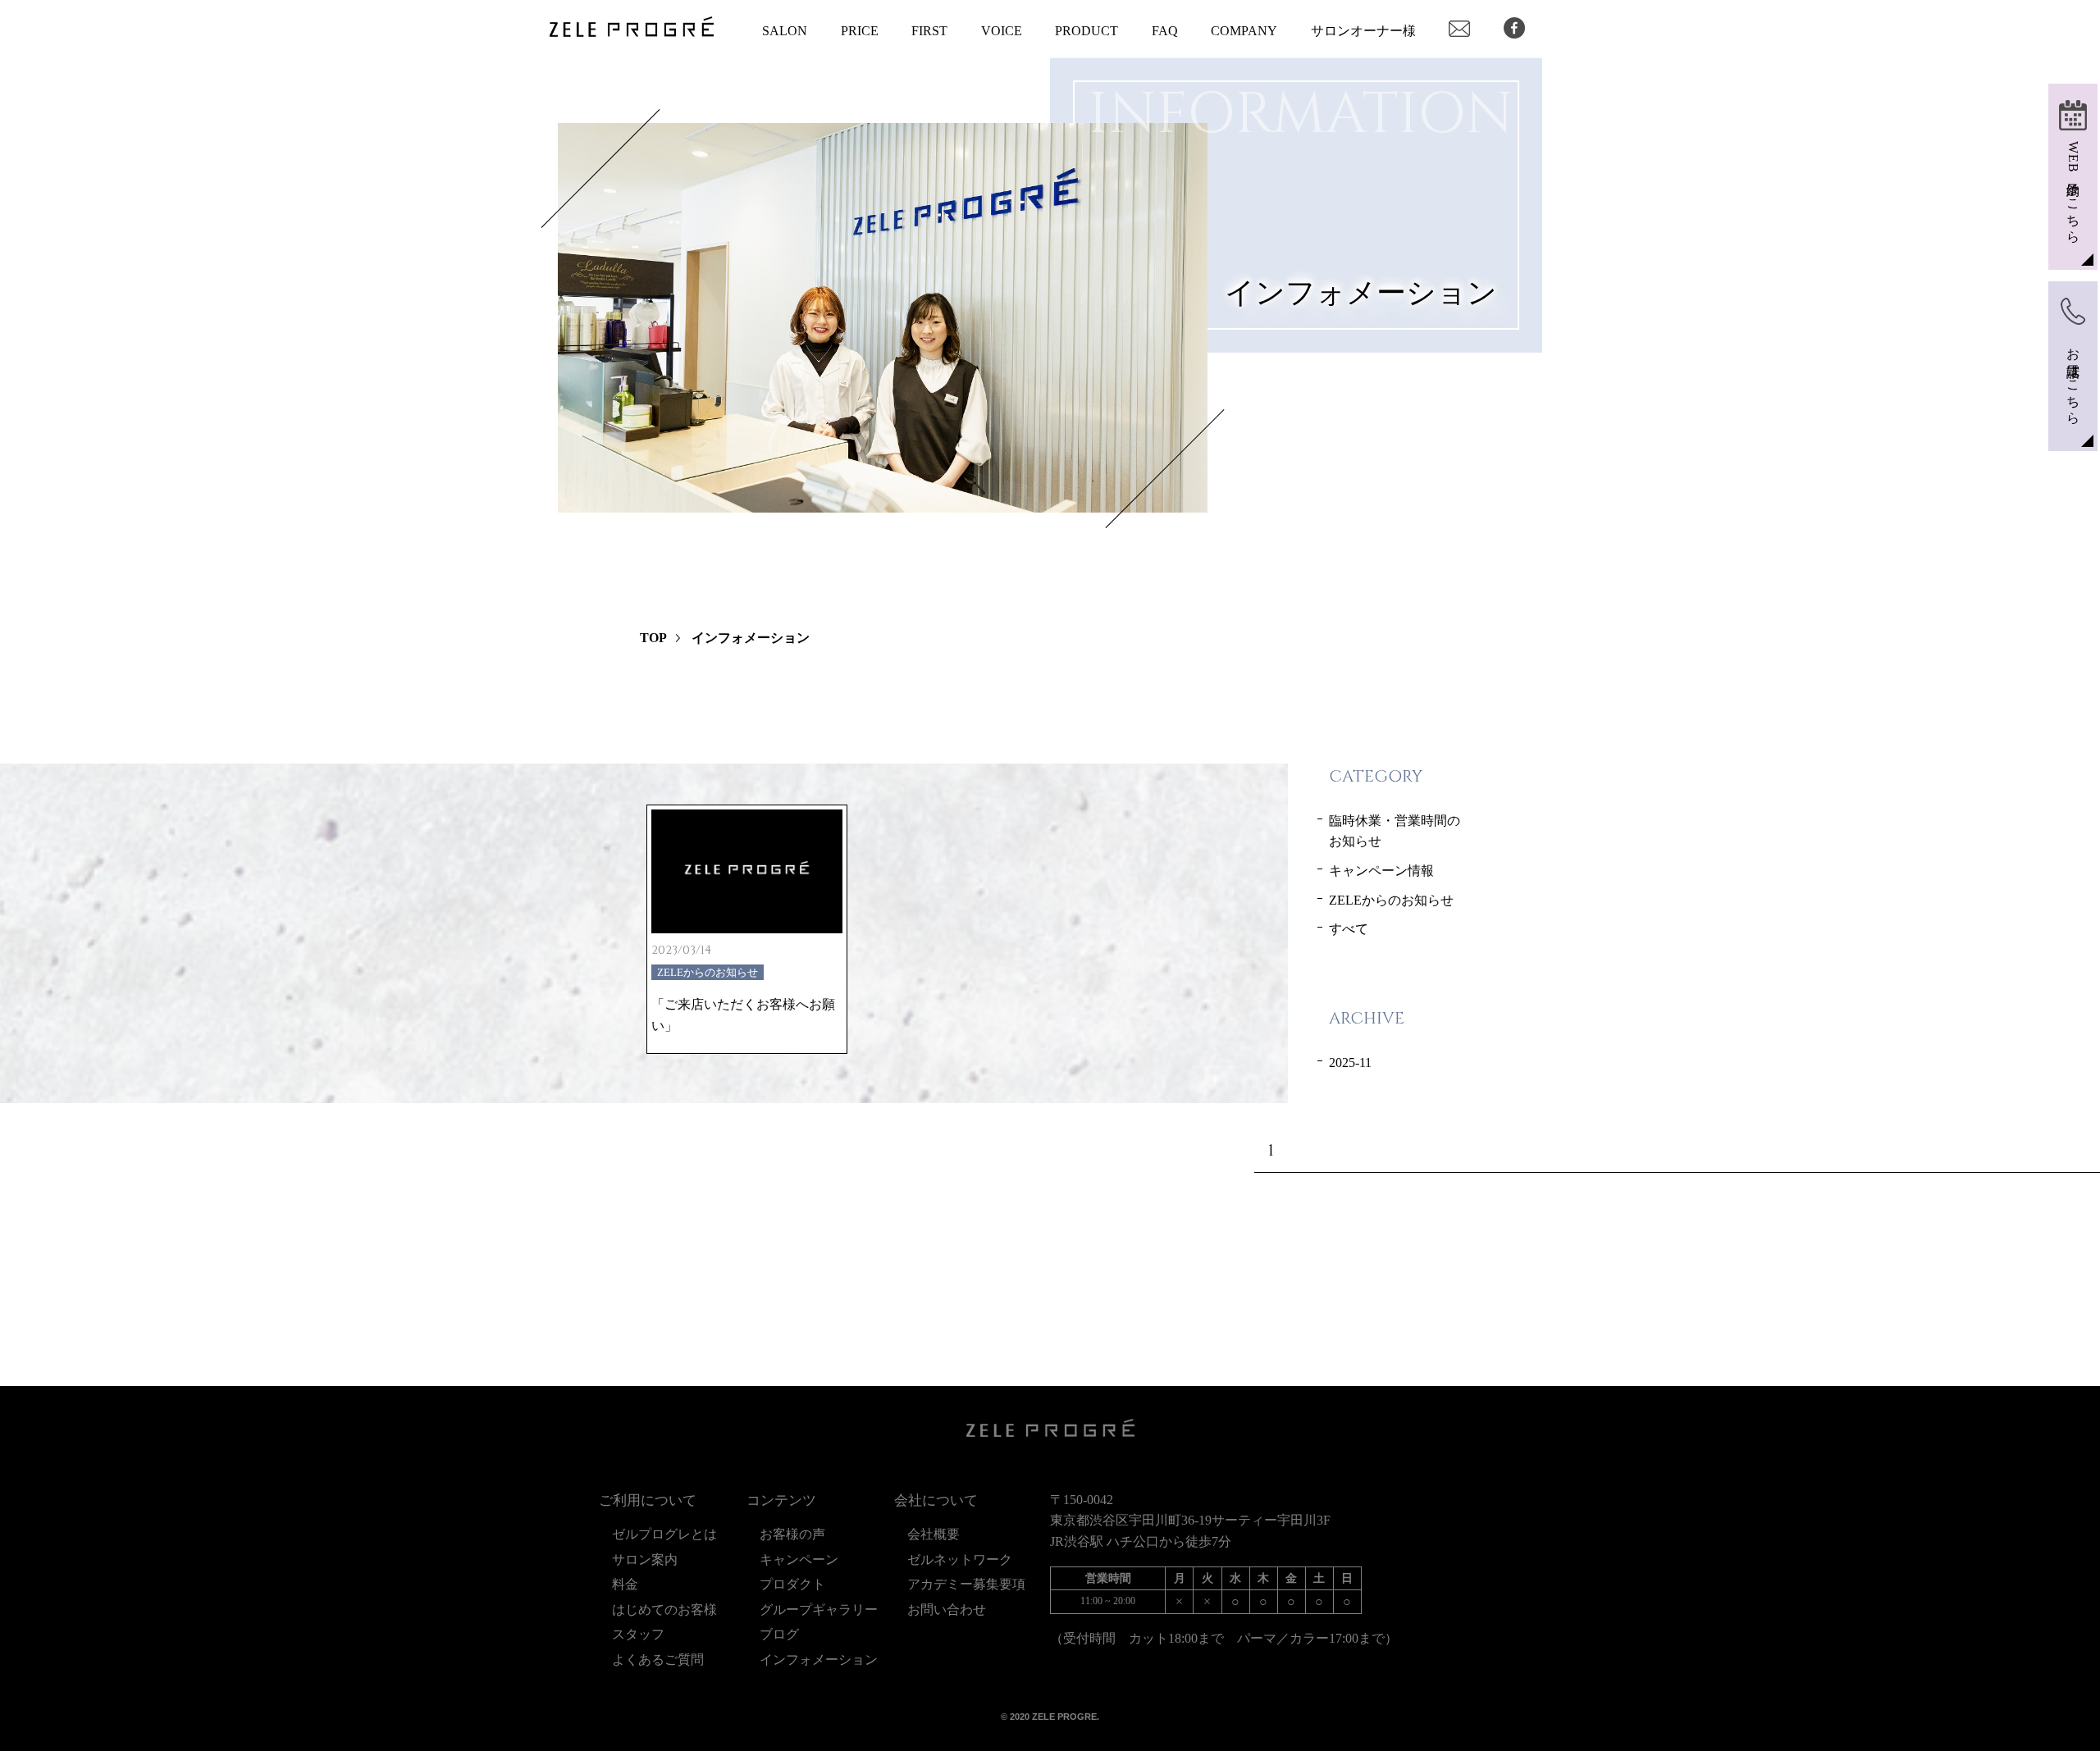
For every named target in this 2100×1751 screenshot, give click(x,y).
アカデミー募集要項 (966, 1584)
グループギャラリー (819, 1610)
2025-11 (1350, 1062)
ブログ (786, 1634)
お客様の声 (792, 1534)
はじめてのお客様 (664, 1610)
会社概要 (934, 1534)
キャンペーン (799, 1559)
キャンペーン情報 (1381, 871)
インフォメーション (819, 1660)
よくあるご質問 (658, 1660)
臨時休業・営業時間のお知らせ (1395, 831)
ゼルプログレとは (664, 1534)
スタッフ (638, 1634)
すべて (1349, 929)
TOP (653, 638)
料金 (625, 1584)
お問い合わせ (947, 1610)
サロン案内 (651, 1559)
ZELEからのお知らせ (1391, 900)
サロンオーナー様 (1363, 31)
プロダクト (792, 1584)
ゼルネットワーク (960, 1559)
